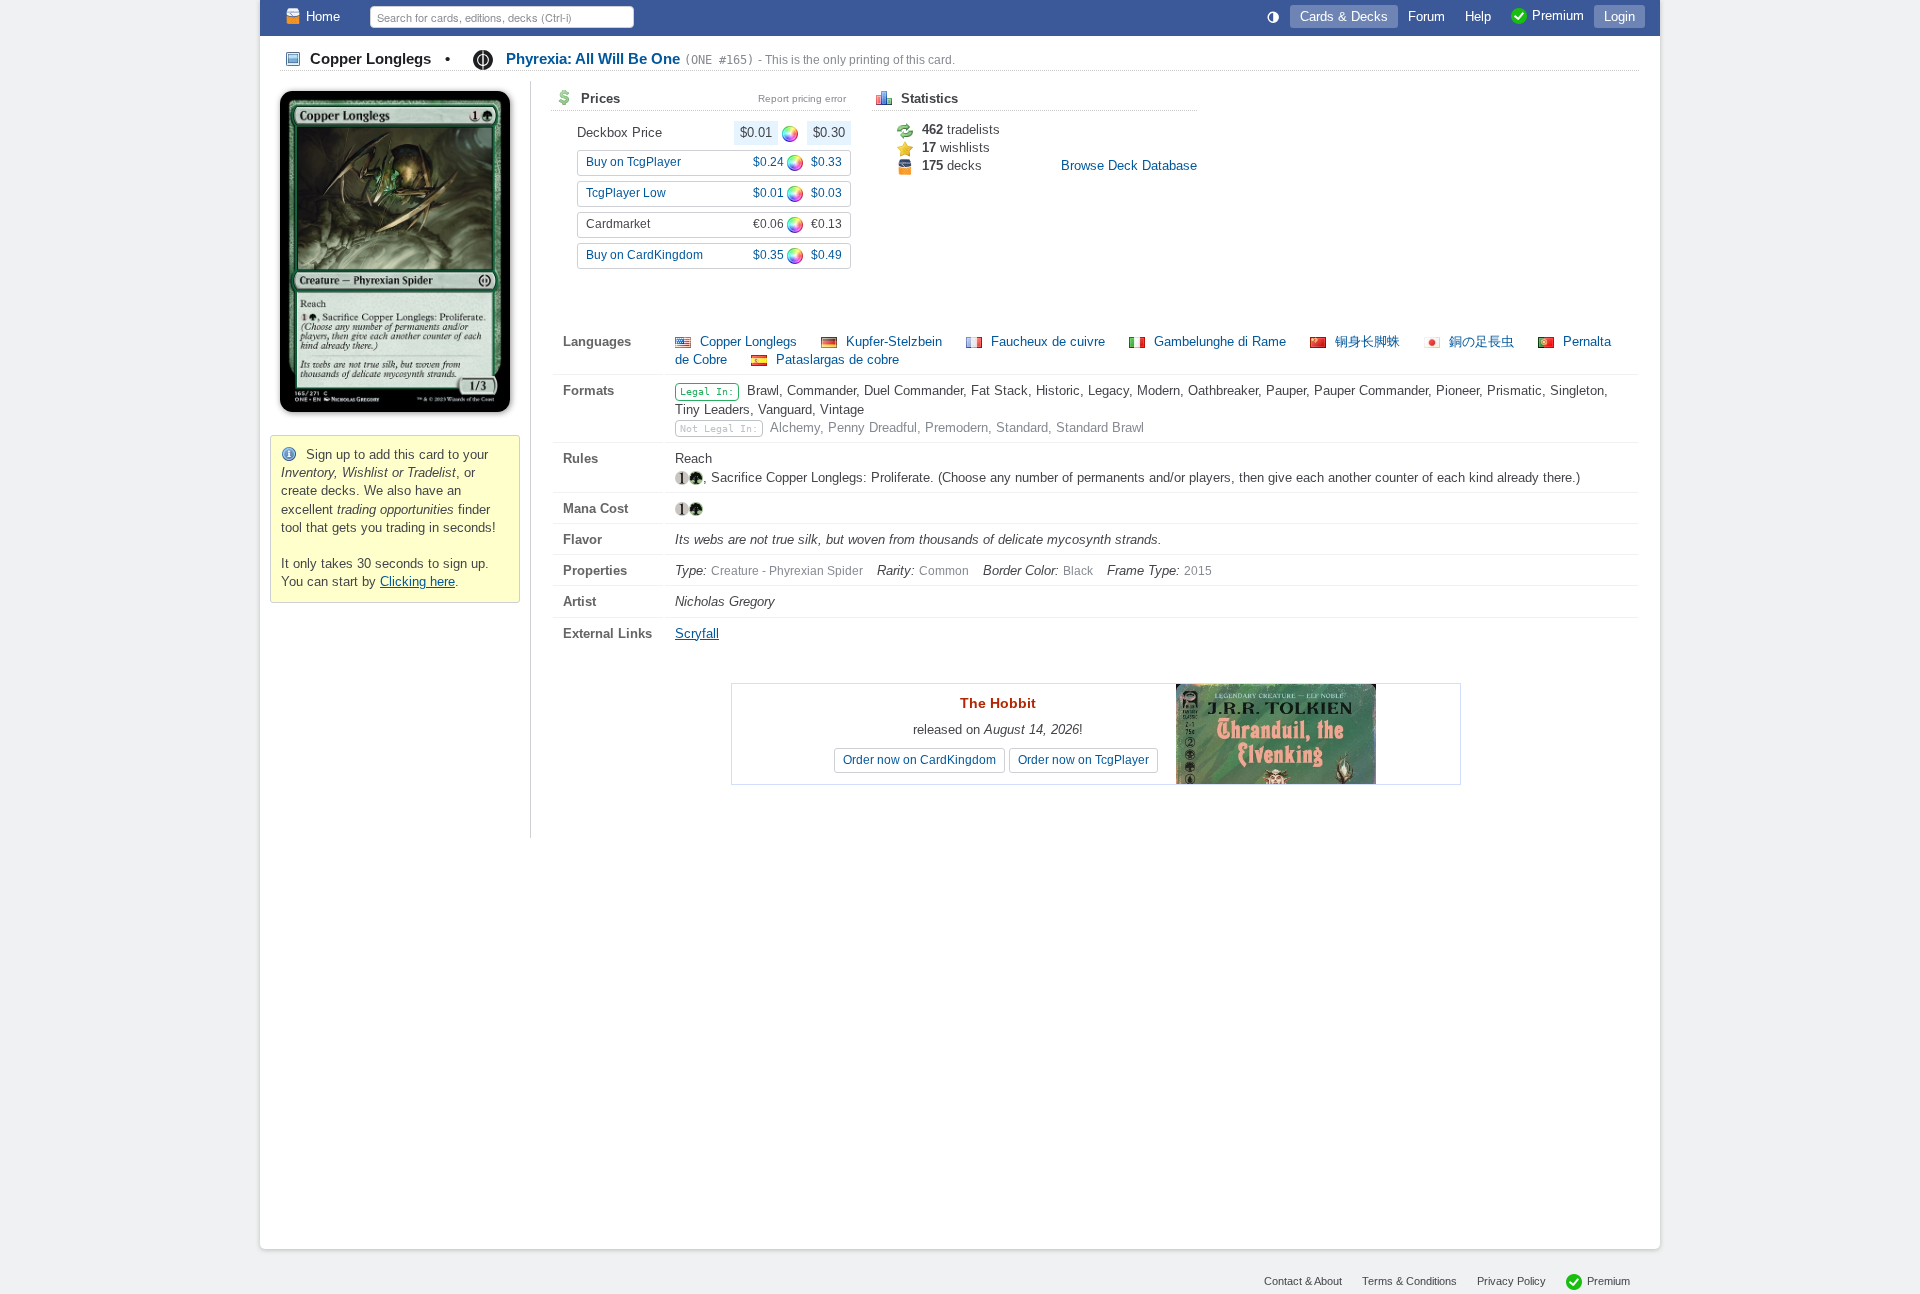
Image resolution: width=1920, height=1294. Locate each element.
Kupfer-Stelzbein (894, 341)
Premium (1608, 1281)
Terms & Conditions (1409, 1281)
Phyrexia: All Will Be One (628, 58)
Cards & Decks (1344, 16)
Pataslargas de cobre (835, 359)
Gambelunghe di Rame (1220, 341)
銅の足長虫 (1481, 341)
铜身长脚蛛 (1367, 341)
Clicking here (417, 581)
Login (1619, 16)
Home (323, 16)
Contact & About (1303, 1281)
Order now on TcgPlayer (1083, 760)
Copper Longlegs (748, 341)
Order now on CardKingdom (919, 760)
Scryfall (697, 633)
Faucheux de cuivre (1048, 341)
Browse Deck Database (1129, 165)
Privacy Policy (1511, 1281)
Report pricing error (802, 98)
